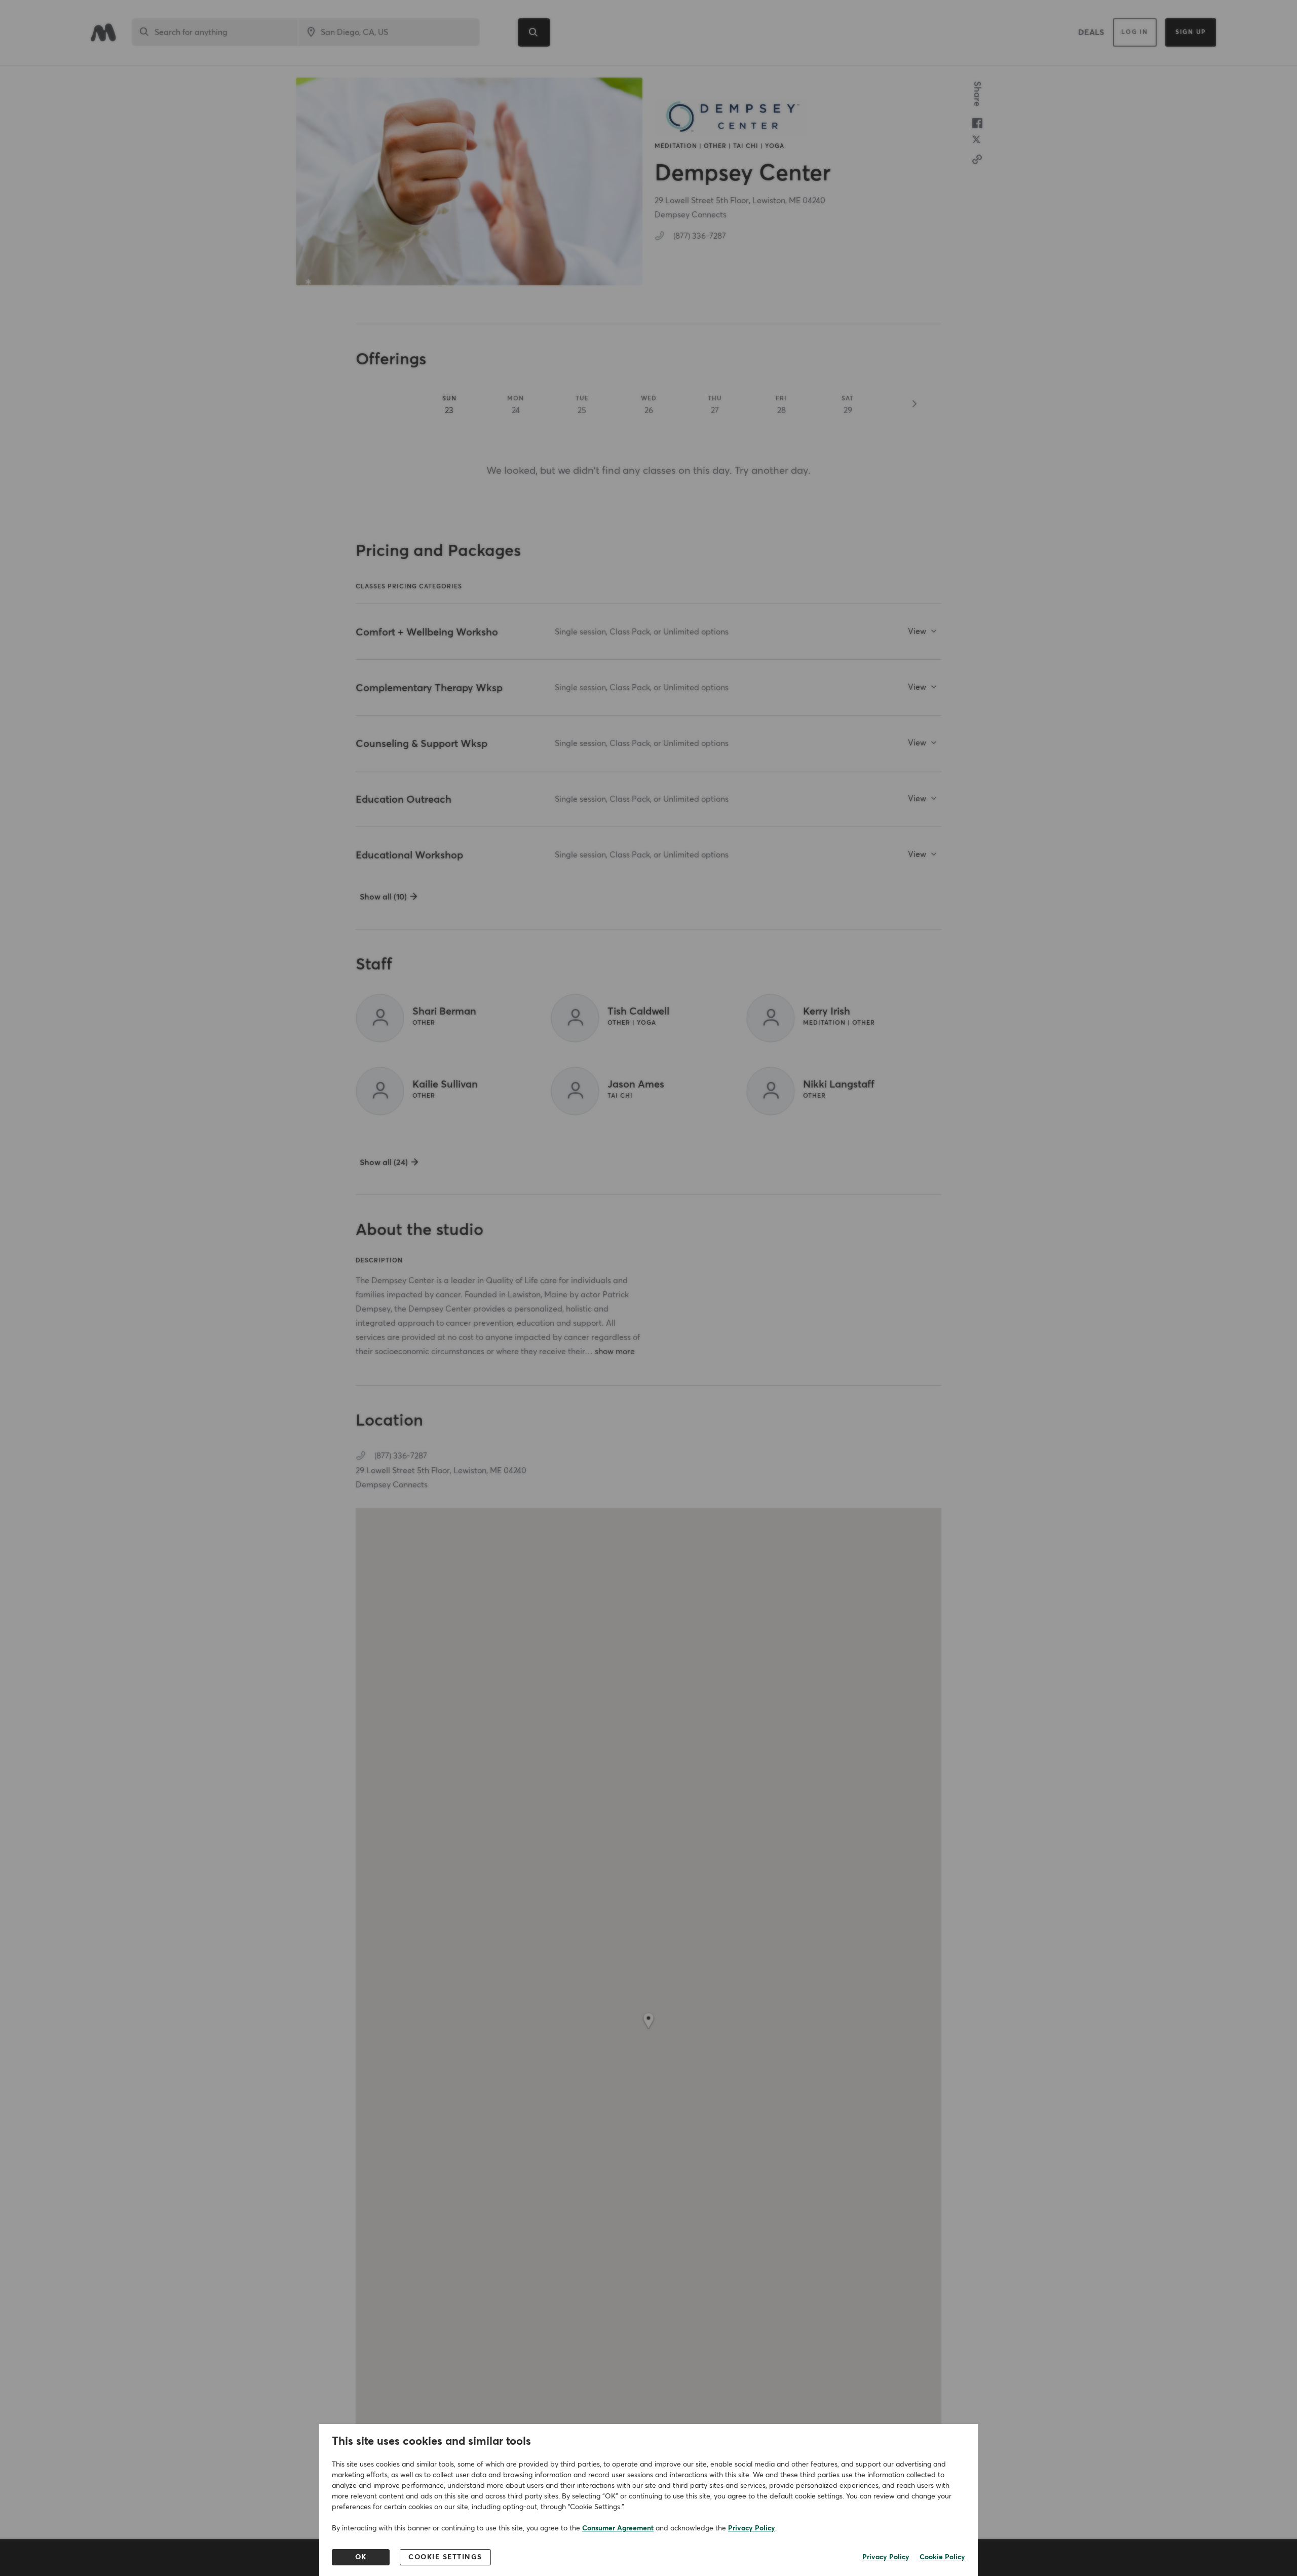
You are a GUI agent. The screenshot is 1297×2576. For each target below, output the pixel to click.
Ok (361, 2557)
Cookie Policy (942, 2557)
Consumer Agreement (618, 2528)
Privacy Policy (752, 2528)
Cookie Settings (445, 2557)
